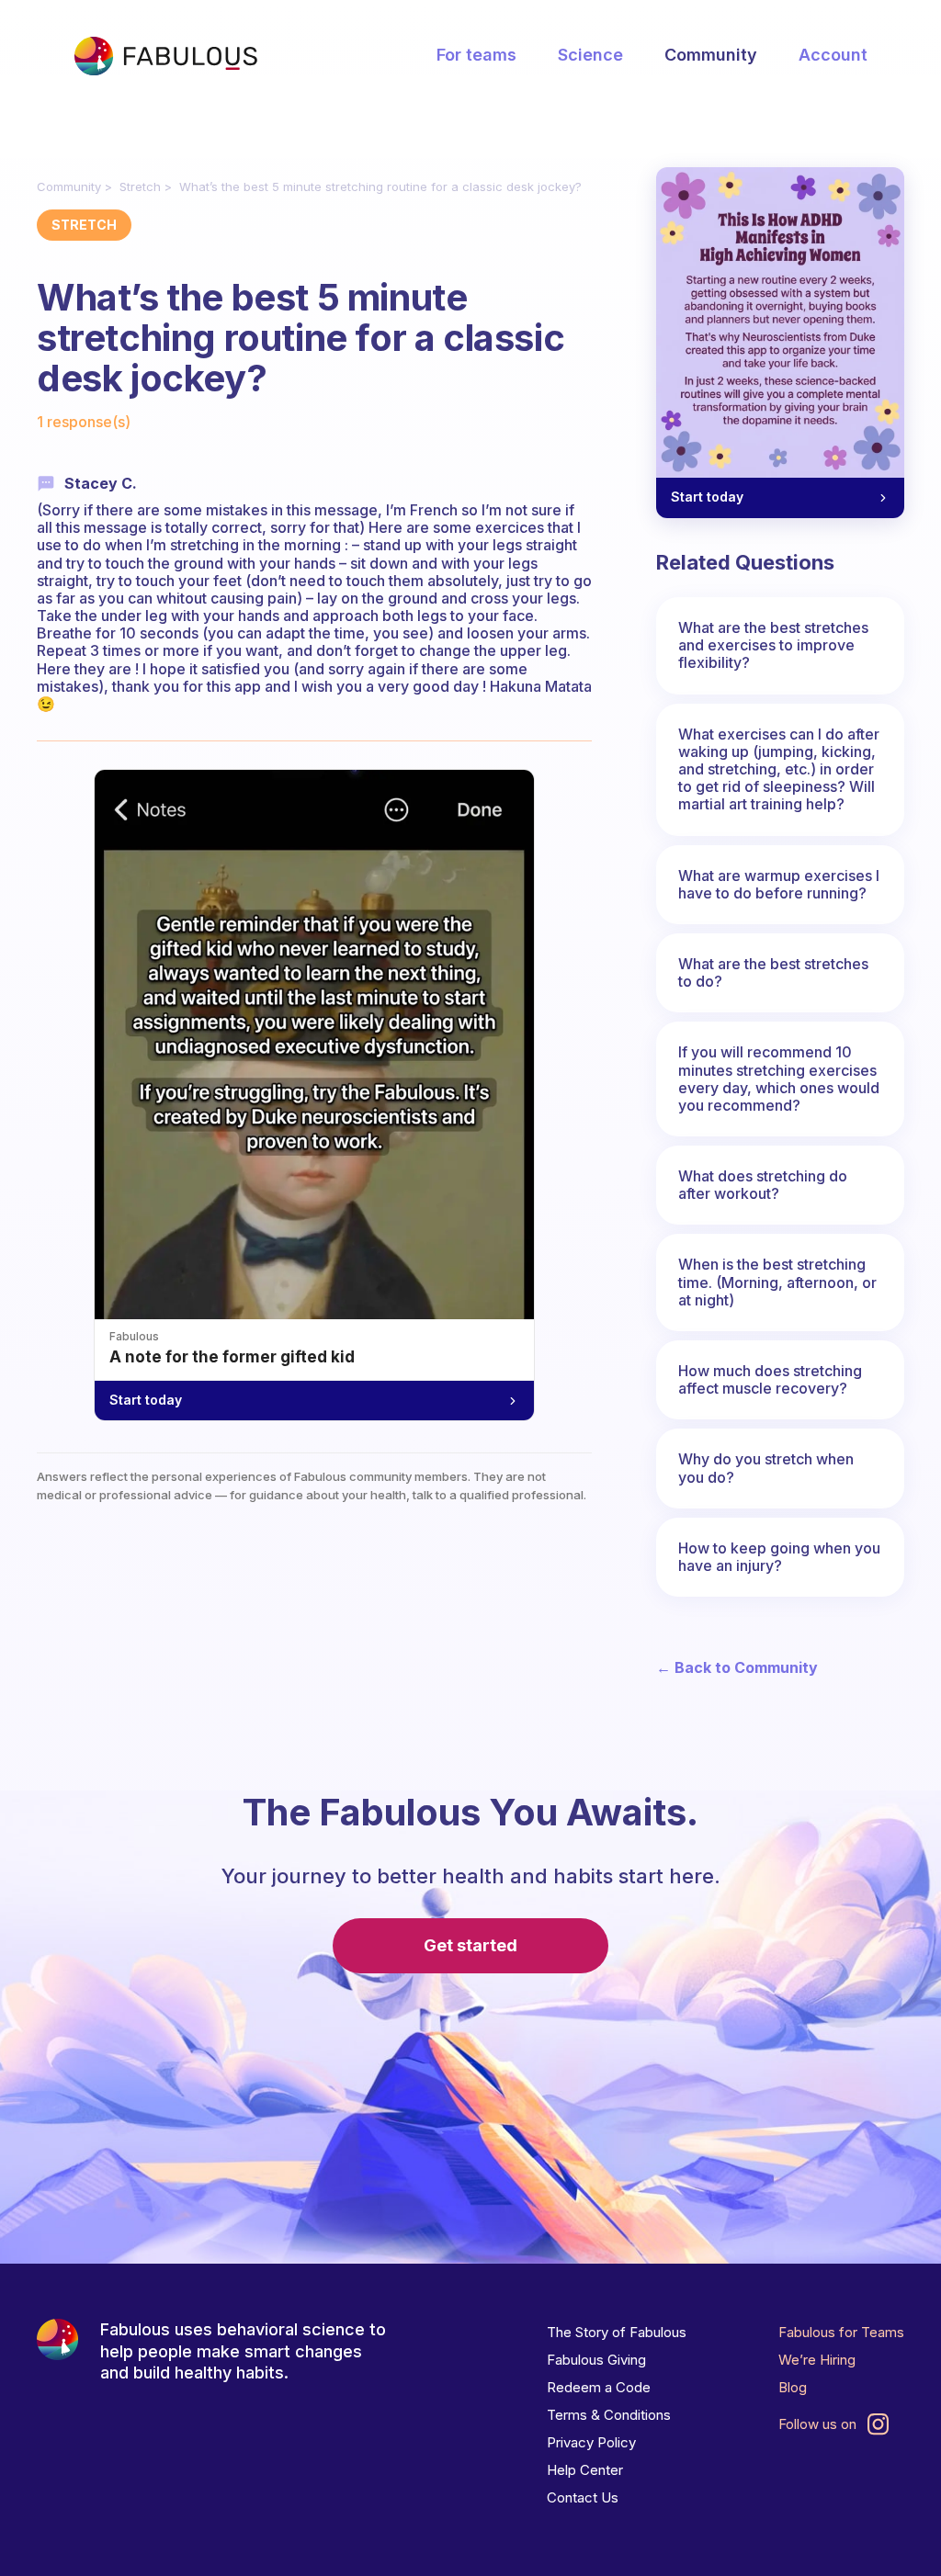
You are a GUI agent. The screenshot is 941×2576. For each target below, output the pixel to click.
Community (711, 55)
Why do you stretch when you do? (766, 1468)
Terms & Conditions (609, 2415)
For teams (476, 55)
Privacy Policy (591, 2442)
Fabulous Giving (596, 2360)
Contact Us (583, 2497)
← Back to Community (737, 1668)
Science (590, 55)
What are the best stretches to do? (773, 972)
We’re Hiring (817, 2360)
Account (833, 55)
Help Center (585, 2470)
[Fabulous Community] (165, 56)
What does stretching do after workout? (763, 1185)
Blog (793, 2387)
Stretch (140, 186)
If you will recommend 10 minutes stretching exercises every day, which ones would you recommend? (779, 1079)
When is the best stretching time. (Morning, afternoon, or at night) (777, 1282)
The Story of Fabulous (617, 2332)
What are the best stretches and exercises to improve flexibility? (773, 645)
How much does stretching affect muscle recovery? (770, 1379)
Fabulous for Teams (841, 2332)
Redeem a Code (599, 2387)
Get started (470, 1945)
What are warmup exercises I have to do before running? (779, 884)
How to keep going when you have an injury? (779, 1557)
